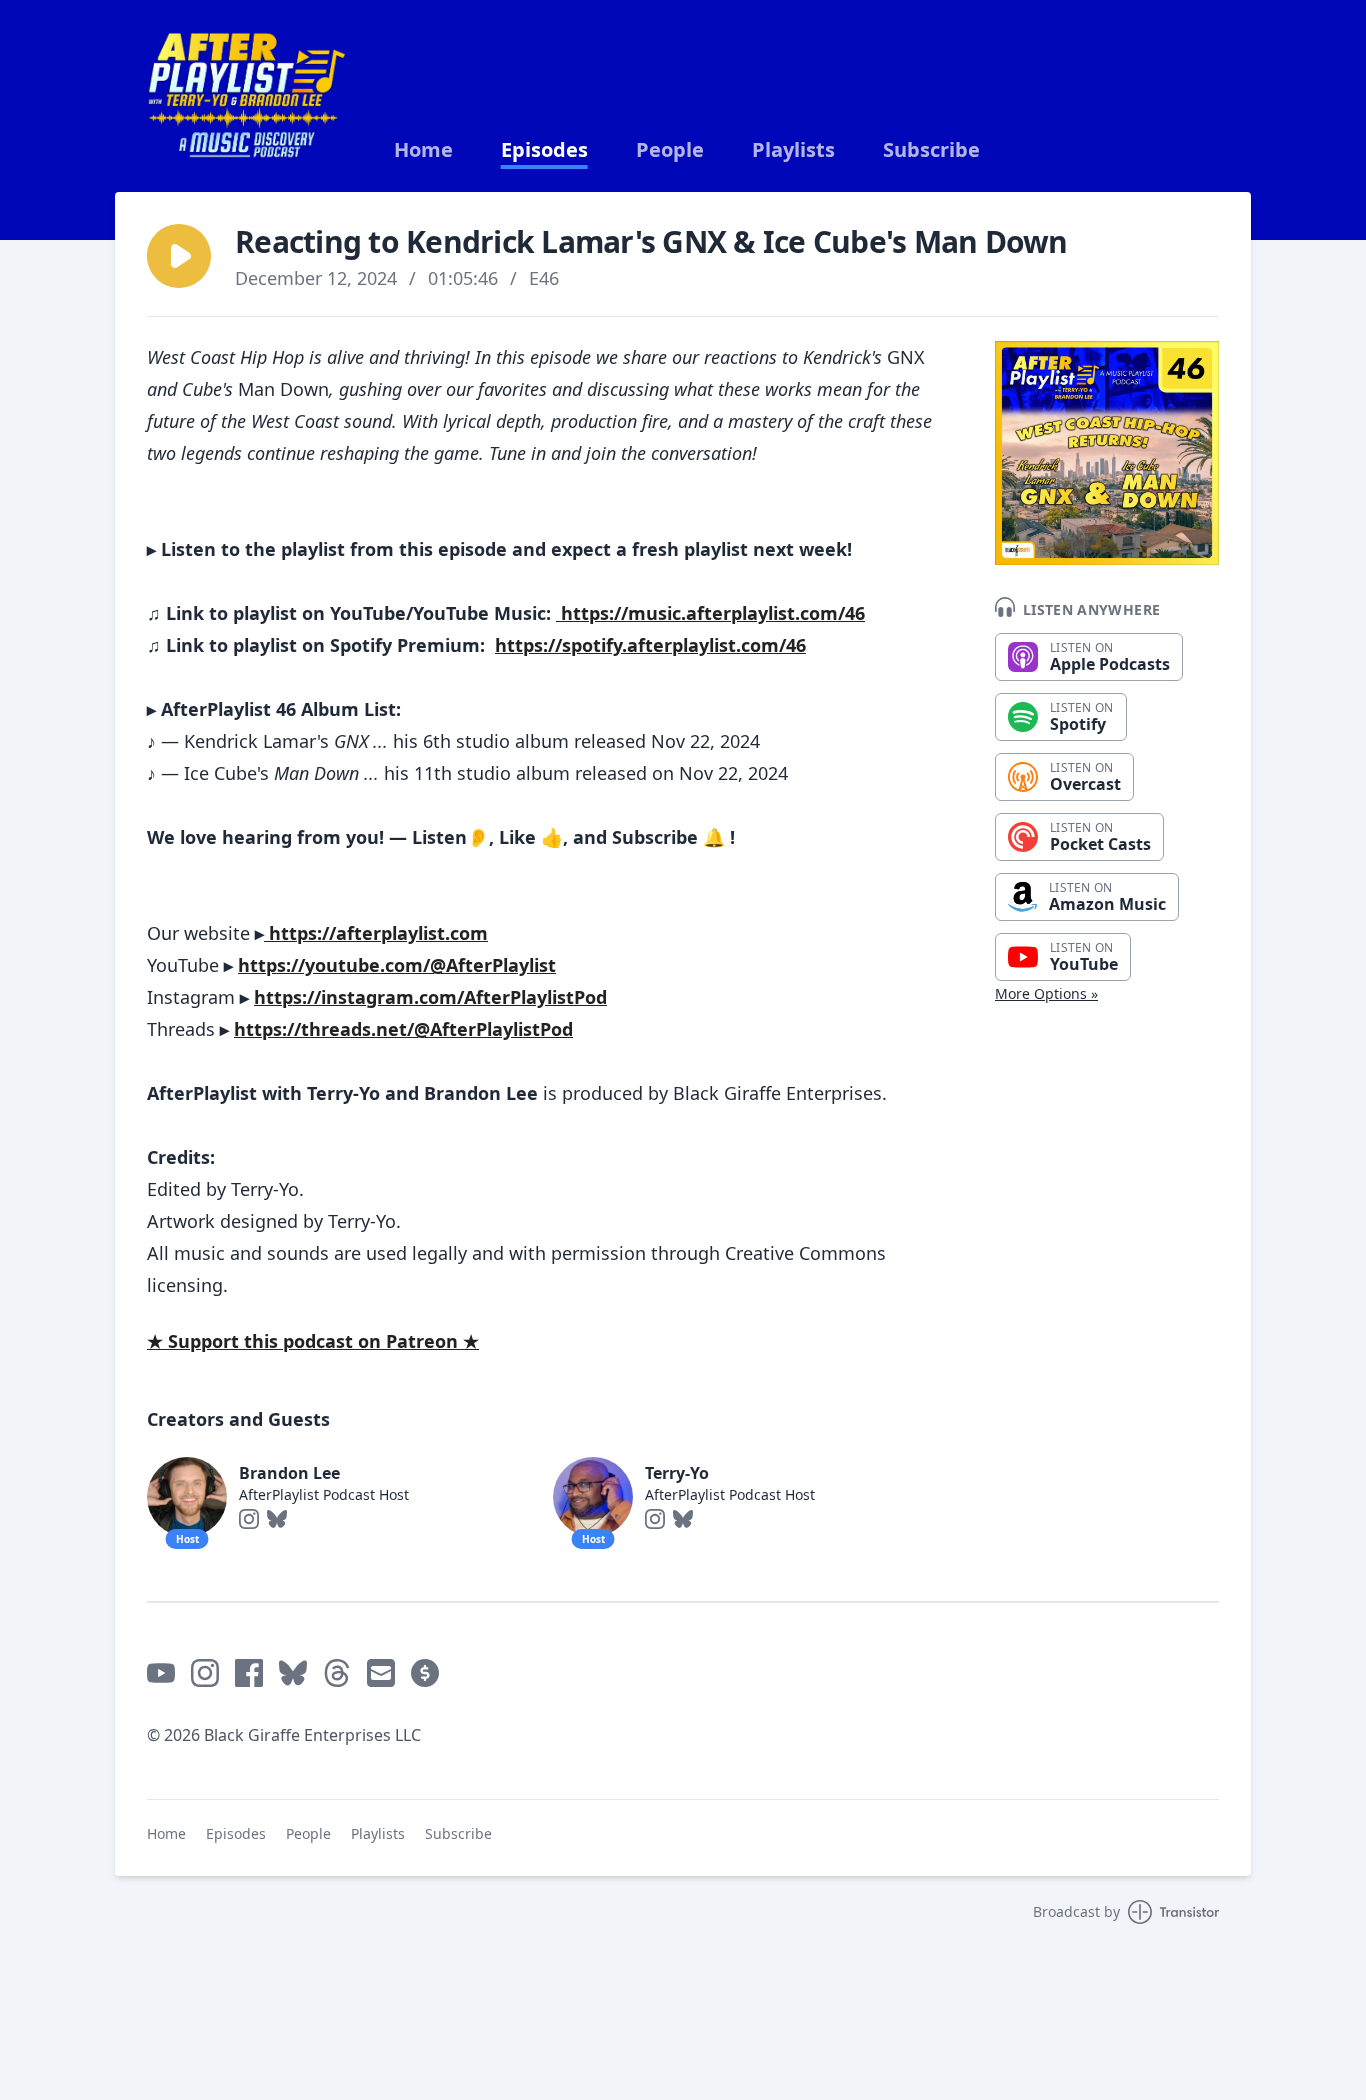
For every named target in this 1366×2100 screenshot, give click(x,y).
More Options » (1046, 993)
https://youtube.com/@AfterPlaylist (397, 965)
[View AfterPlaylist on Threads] (337, 1673)
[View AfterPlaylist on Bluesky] (293, 1673)
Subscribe (931, 150)
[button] (179, 256)
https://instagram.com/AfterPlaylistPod (430, 997)
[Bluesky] (277, 1519)
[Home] (246, 96)
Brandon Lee (289, 1473)
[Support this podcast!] (425, 1673)
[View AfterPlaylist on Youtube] (161, 1673)
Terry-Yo (677, 1473)
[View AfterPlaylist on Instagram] (205, 1673)
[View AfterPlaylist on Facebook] (249, 1673)
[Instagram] (249, 1519)
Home (423, 150)
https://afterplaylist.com (376, 933)
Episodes (544, 150)
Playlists (793, 150)
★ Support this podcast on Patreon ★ (313, 1341)
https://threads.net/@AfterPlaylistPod (403, 1029)
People (670, 150)
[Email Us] (381, 1673)
